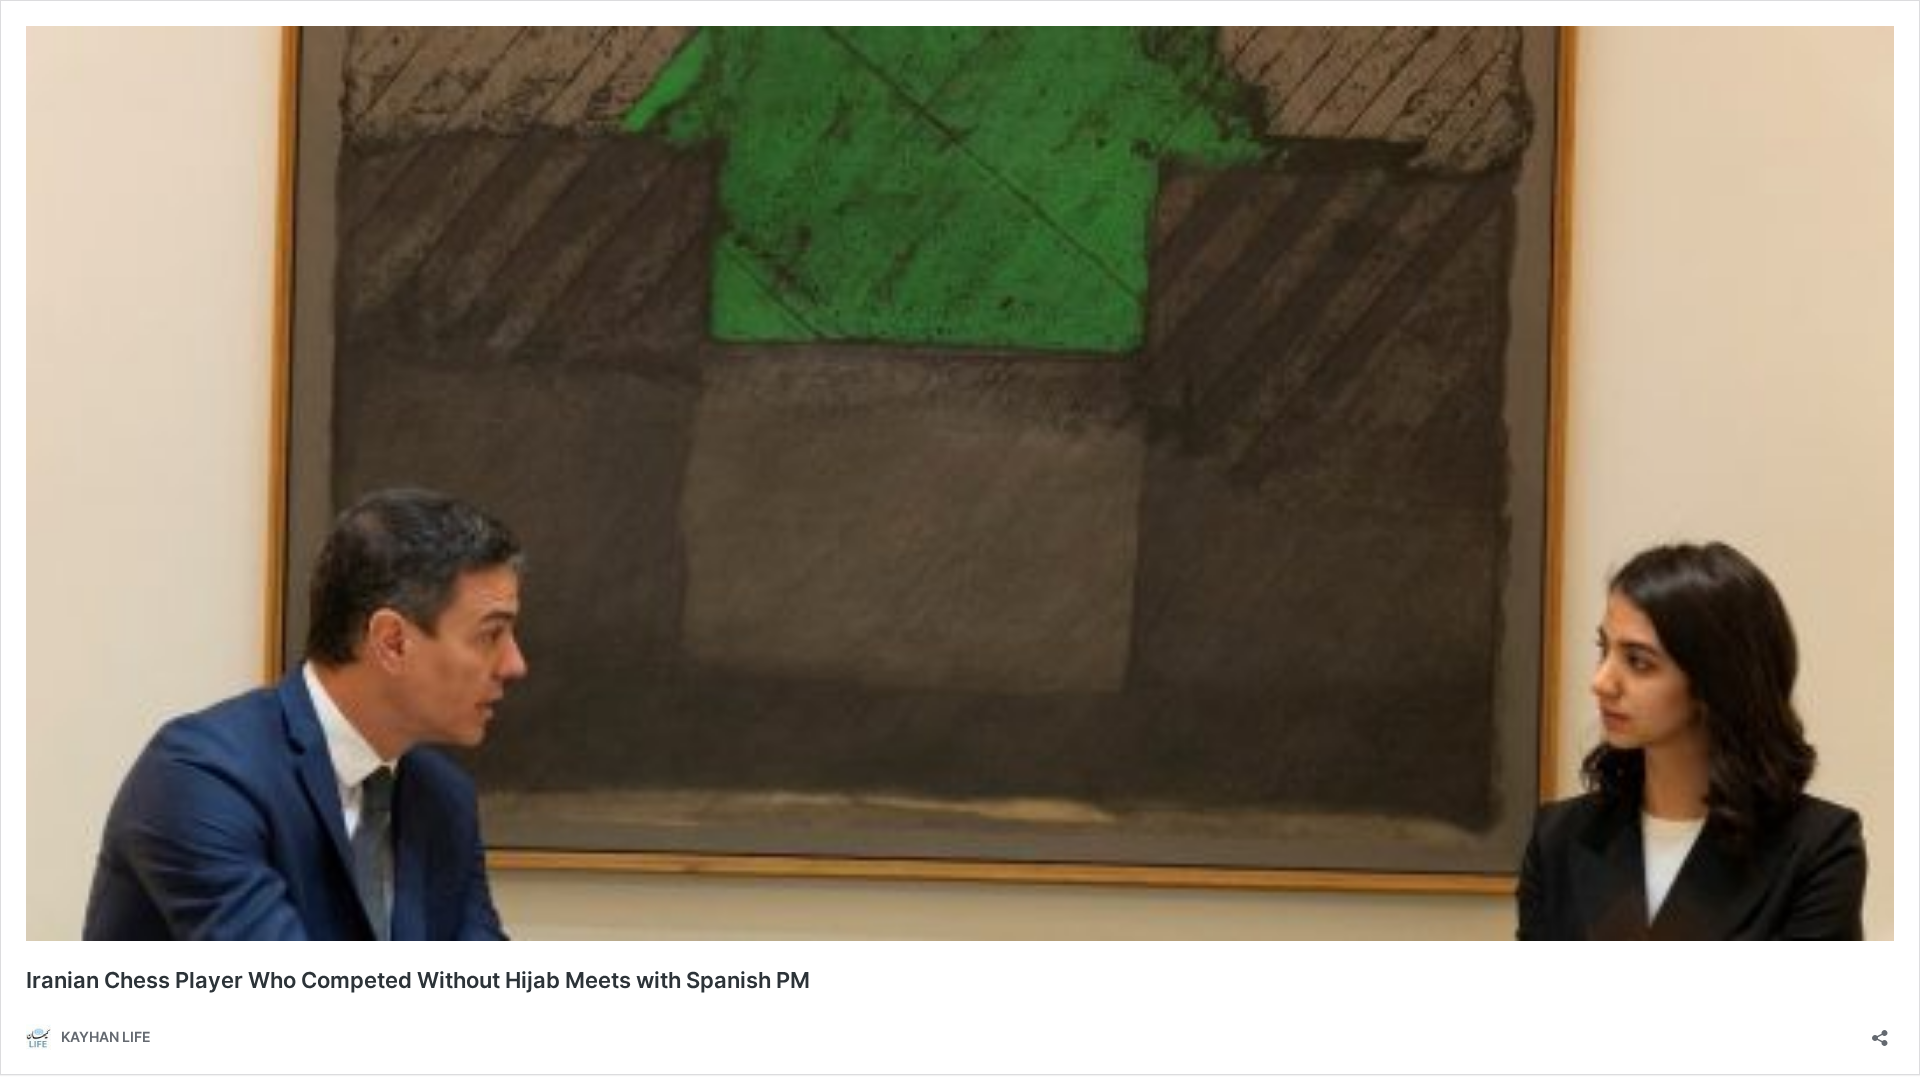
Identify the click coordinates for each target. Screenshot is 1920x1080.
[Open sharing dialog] (1880, 1031)
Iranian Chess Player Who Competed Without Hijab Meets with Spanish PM (418, 980)
